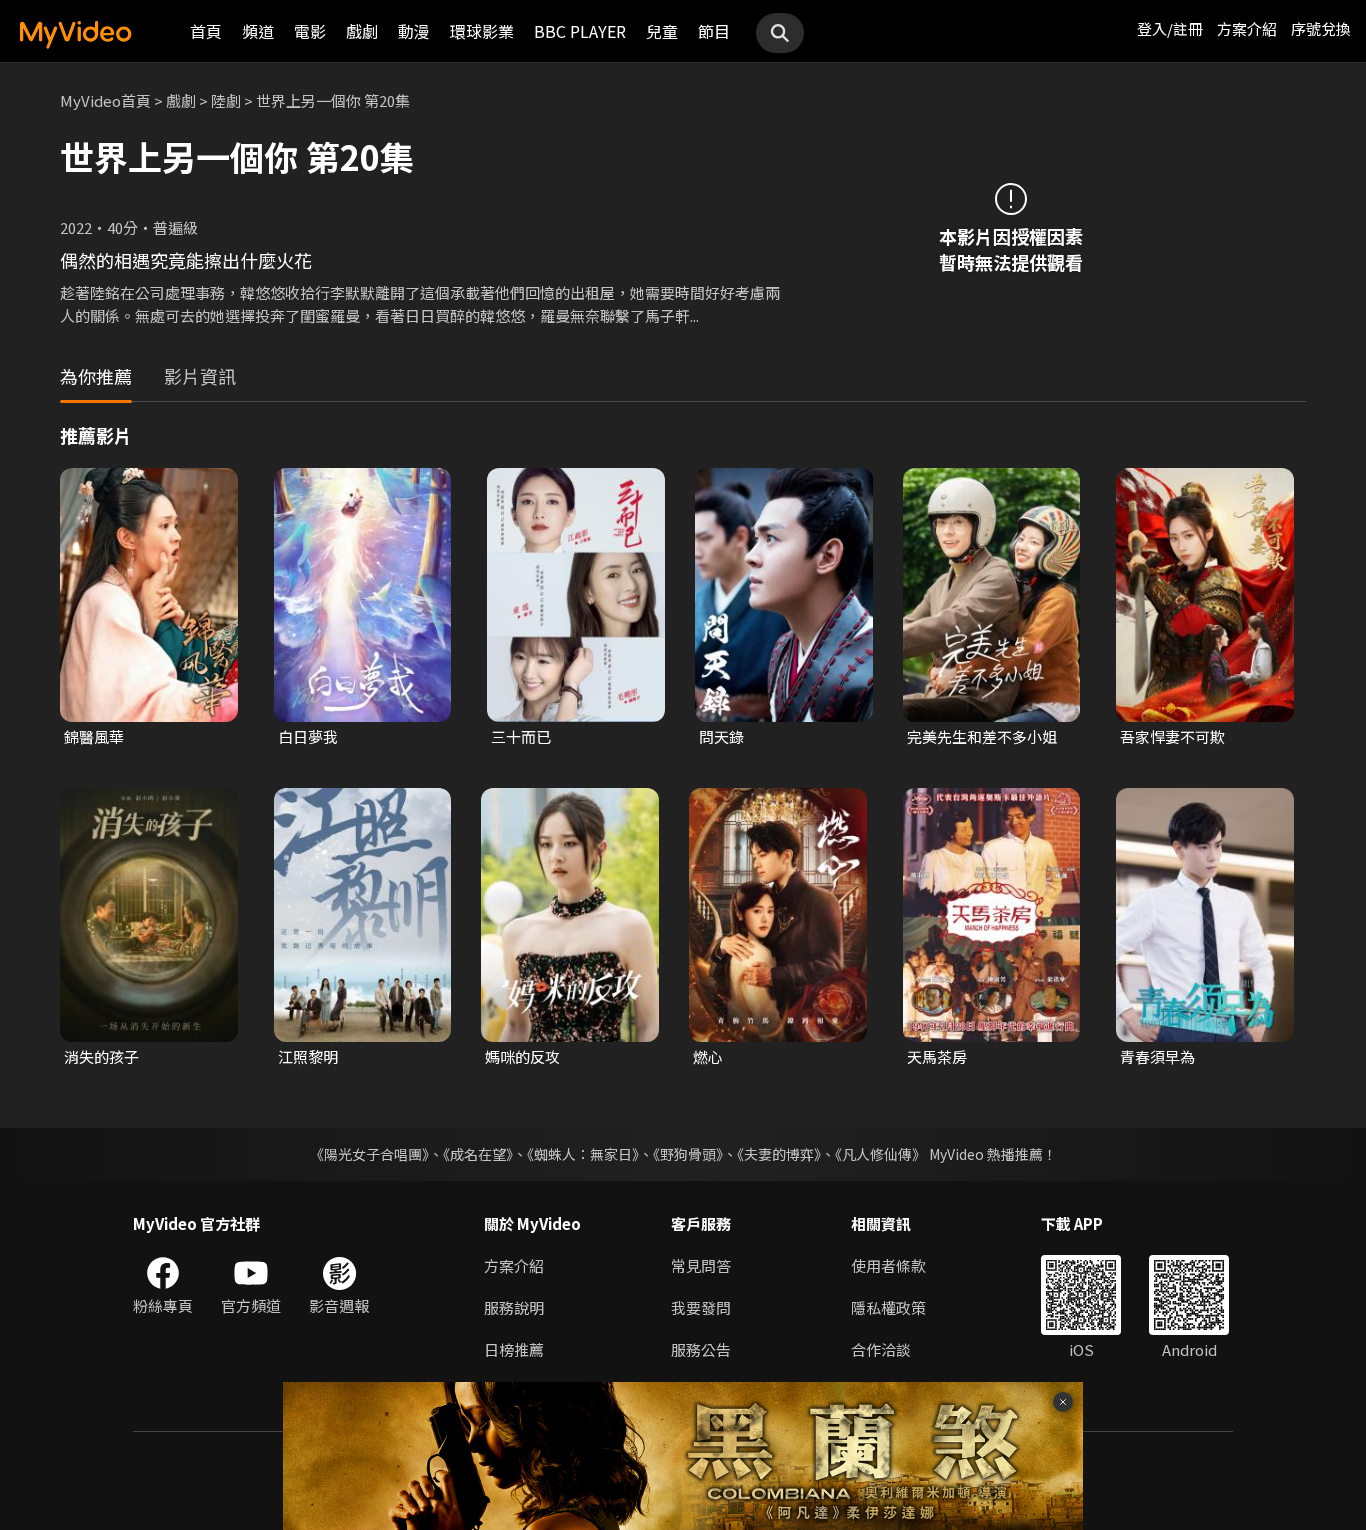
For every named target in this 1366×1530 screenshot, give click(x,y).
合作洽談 (881, 1349)
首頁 (206, 31)
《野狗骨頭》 (688, 1154)
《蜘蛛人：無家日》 (583, 1154)
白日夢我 (308, 736)
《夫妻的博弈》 (779, 1154)
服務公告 (701, 1349)
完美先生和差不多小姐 (982, 736)
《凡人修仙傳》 (880, 1154)
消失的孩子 (101, 1056)
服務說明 (514, 1307)
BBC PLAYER (580, 31)
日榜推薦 (514, 1349)
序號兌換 (1321, 28)
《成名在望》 (478, 1154)
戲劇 (362, 31)
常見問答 (701, 1265)
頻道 (258, 31)
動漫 (414, 31)
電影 (310, 31)
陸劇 (226, 100)
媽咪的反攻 (522, 1056)
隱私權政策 (888, 1307)
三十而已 (521, 736)
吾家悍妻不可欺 (1172, 736)
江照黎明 (308, 1056)
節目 (714, 31)
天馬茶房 (937, 1056)
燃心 (708, 1056)
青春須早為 (1157, 1056)
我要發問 (701, 1307)
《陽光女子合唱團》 (369, 1154)
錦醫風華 (94, 736)
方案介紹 (1247, 28)
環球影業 (482, 31)
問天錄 (721, 736)
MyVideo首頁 (105, 100)
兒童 (662, 31)
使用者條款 (888, 1265)
